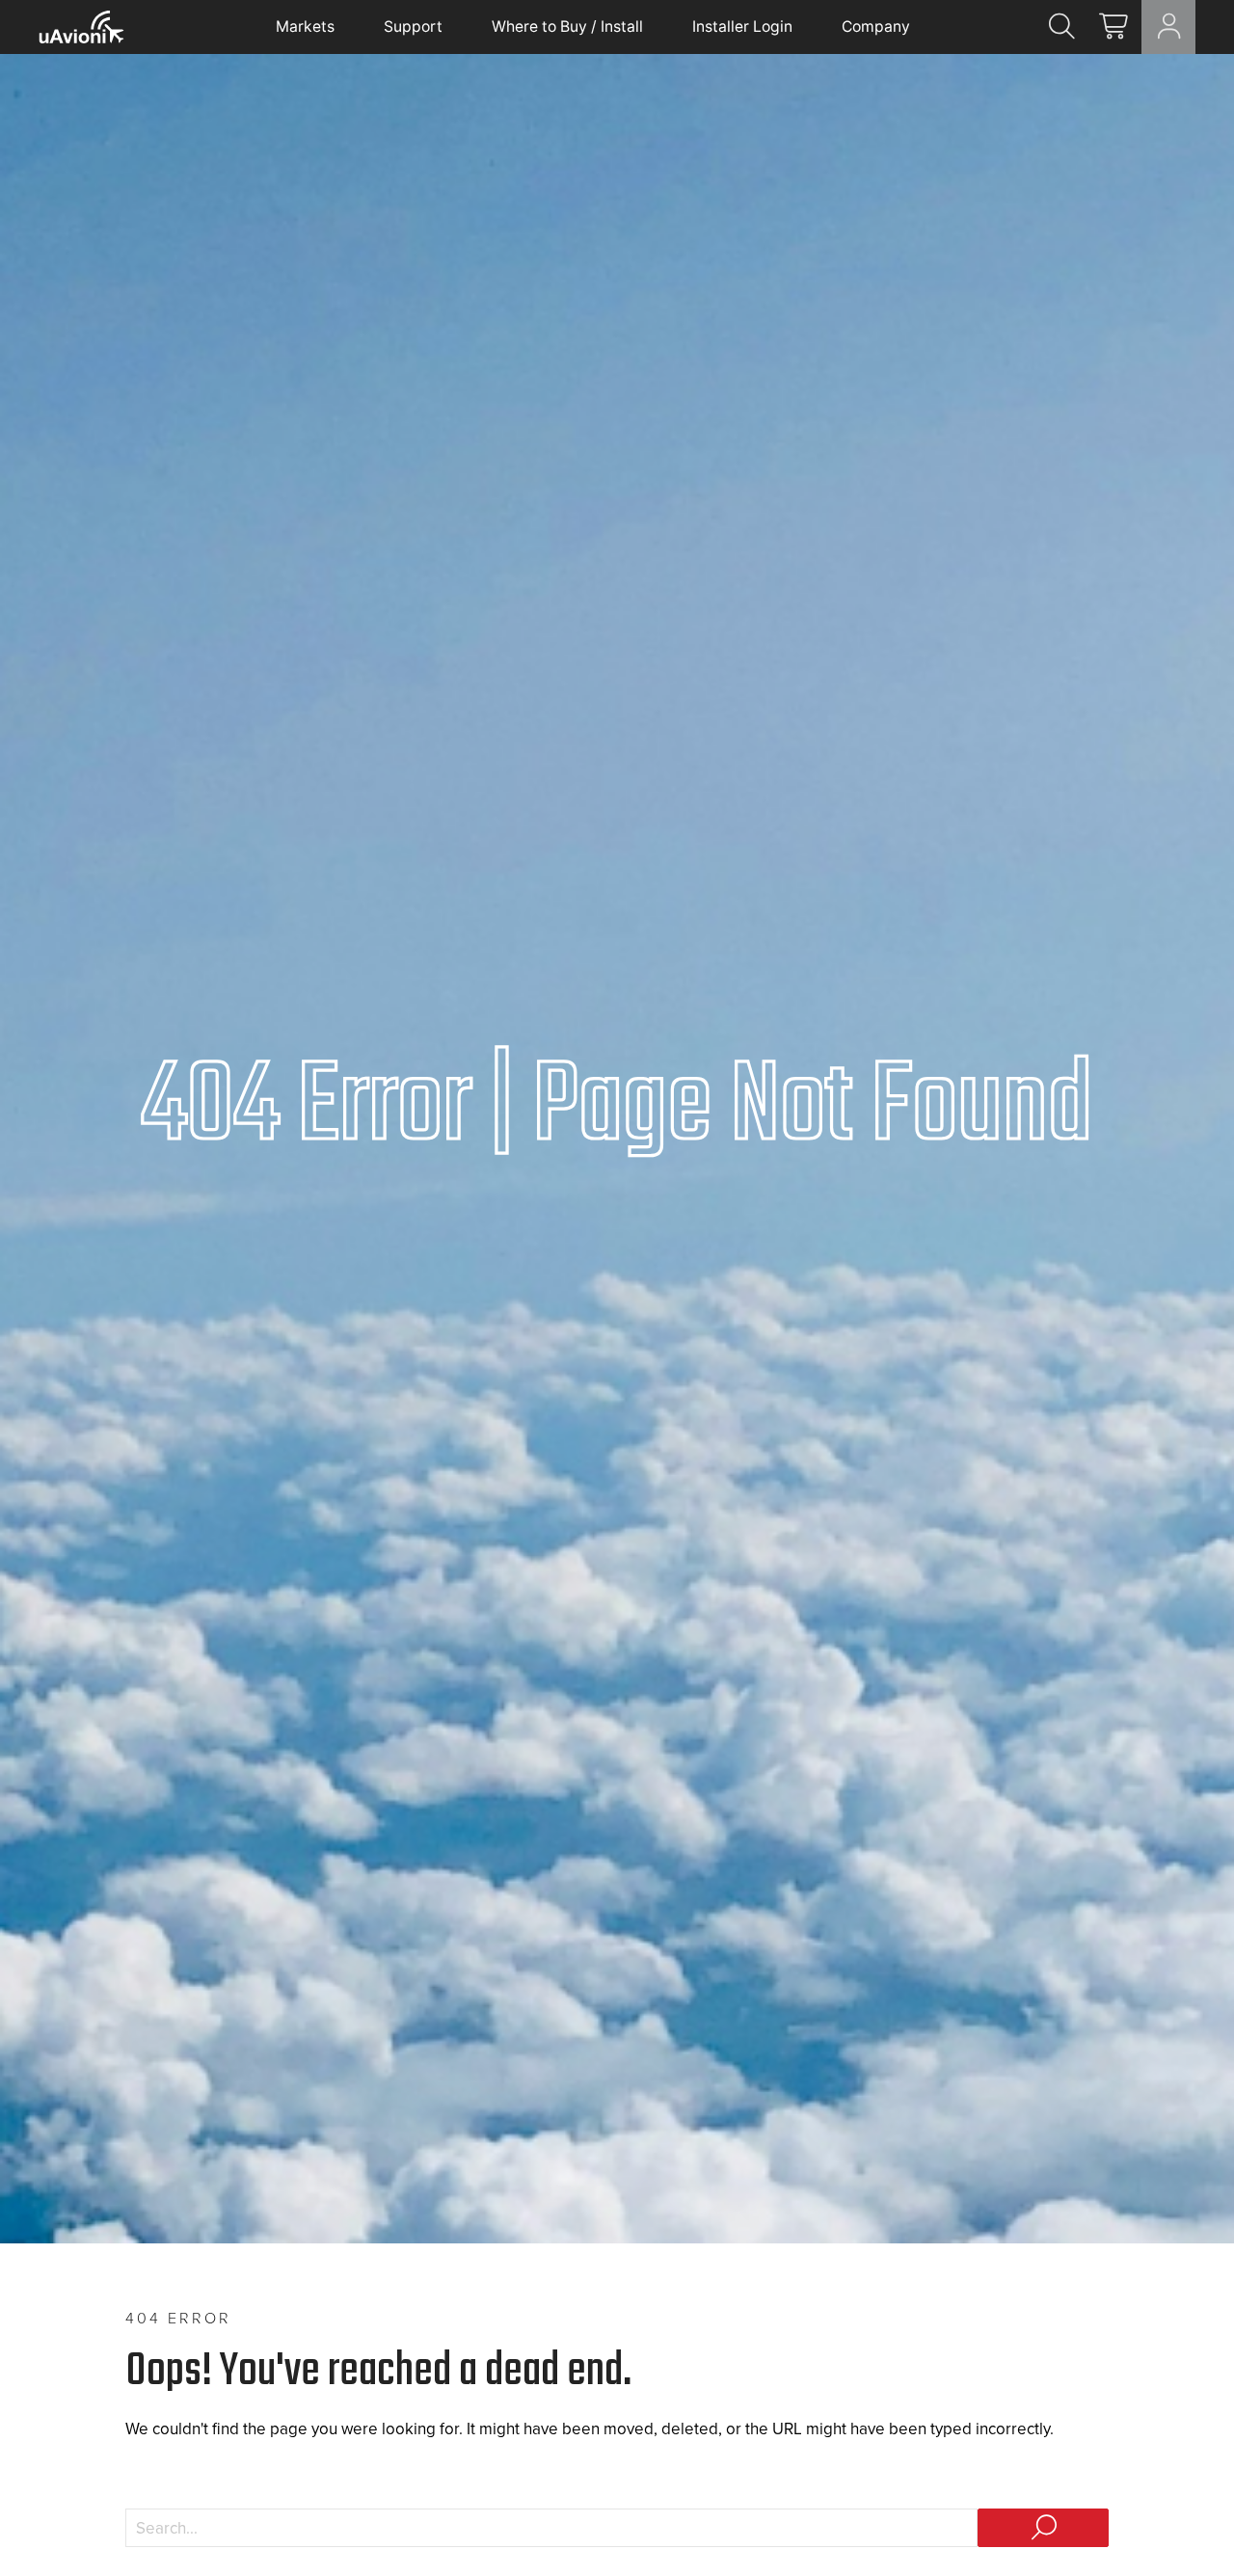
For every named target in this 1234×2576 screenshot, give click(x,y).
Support (413, 27)
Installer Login (742, 27)
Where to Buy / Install (567, 27)
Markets (305, 27)
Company (876, 27)
